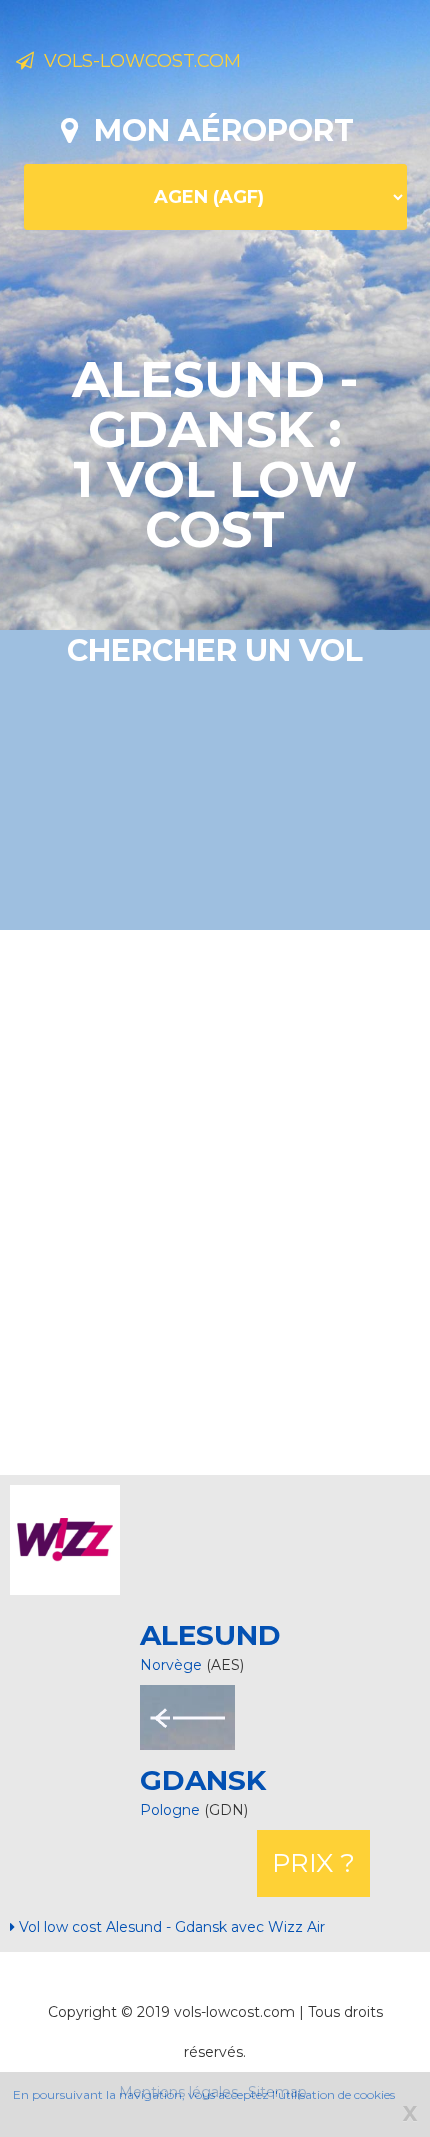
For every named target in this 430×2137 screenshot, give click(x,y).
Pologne (172, 1810)
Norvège (171, 1665)
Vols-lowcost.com (137, 61)
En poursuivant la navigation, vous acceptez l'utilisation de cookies (204, 2094)
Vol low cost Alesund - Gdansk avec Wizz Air (170, 1927)
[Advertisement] (215, 1200)
